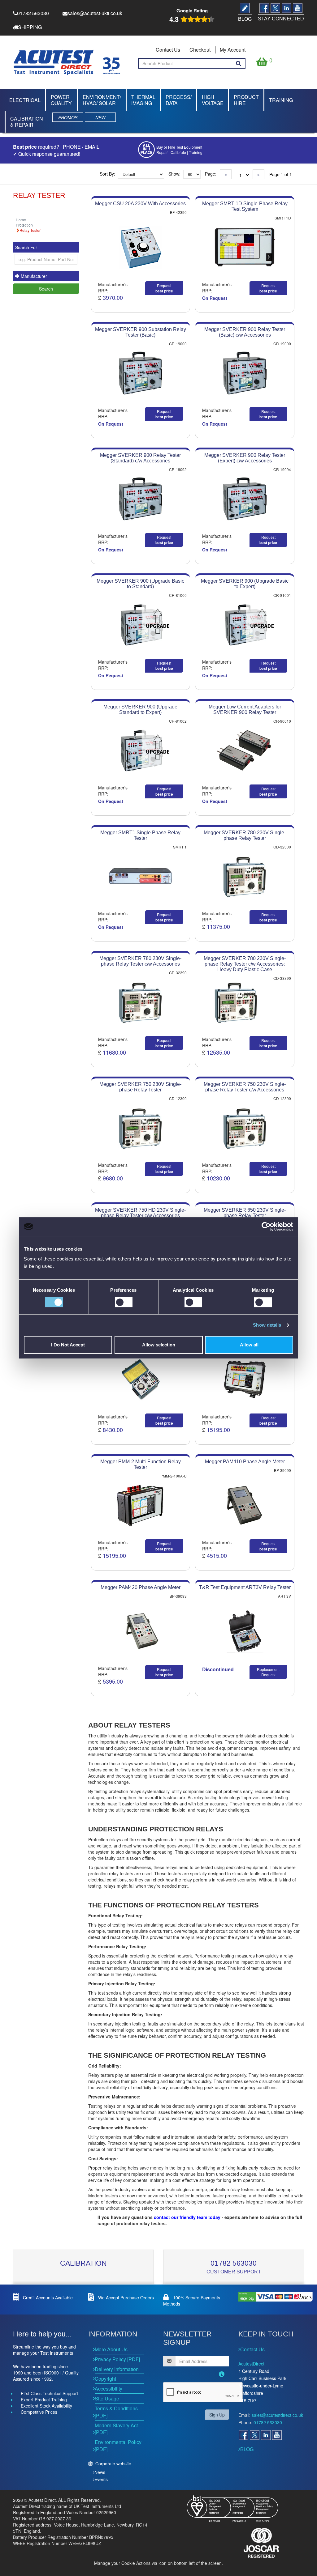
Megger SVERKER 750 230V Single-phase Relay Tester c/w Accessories (245, 1087)
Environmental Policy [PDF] (118, 2446)
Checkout (200, 50)
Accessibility (109, 2389)
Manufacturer (33, 276)
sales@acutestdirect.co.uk (277, 2415)
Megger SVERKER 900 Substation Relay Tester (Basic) (141, 332)
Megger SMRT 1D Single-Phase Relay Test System (245, 206)
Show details (267, 1325)
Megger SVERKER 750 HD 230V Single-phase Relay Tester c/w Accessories (140, 1213)
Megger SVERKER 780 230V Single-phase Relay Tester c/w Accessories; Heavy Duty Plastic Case (245, 964)
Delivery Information (117, 2369)
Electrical (25, 100)
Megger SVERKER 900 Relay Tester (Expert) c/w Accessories (245, 458)
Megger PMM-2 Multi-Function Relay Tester (141, 1464)
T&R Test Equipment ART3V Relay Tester (245, 1587)
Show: (174, 174)
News (100, 2472)
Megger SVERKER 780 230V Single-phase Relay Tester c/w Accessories (140, 961)
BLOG (247, 2449)
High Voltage (213, 100)
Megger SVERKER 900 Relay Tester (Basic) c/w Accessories (245, 332)
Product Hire (246, 100)
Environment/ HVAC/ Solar (102, 100)
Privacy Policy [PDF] (117, 2359)
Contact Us (168, 50)
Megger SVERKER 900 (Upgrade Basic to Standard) (140, 584)
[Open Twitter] (254, 2435)
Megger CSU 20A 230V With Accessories (140, 204)
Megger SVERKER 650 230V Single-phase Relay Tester (245, 1213)
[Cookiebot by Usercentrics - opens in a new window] (266, 1226)
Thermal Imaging (143, 100)
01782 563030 (234, 2263)
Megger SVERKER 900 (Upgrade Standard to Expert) (140, 710)
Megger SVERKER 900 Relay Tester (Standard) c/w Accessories (140, 458)
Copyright (105, 2379)
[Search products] (239, 63)
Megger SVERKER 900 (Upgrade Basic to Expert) (245, 584)
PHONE (72, 147)
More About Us (111, 2349)
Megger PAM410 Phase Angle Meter (245, 1462)
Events (101, 2479)
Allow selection (159, 1345)
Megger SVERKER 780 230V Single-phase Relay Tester (245, 835)
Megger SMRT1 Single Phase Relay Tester (140, 835)
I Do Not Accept (68, 1345)
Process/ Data (179, 100)
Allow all (249, 1345)
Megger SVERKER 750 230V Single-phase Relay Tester (140, 1087)
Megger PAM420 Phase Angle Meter (141, 1587)
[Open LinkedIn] (266, 2435)
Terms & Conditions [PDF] (116, 2412)
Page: (211, 174)
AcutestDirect (251, 2364)
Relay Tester (30, 230)
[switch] (124, 1302)
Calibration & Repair (27, 122)
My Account (233, 50)
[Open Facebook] (243, 2435)
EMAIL (92, 147)
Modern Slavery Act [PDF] (116, 2429)
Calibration (83, 2263)
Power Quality (61, 100)
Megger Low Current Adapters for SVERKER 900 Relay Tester (245, 710)
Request (164, 288)
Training (281, 100)
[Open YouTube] (277, 2435)
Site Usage (107, 2398)
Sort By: (107, 174)
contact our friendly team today (187, 2217)
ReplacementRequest (268, 1672)
